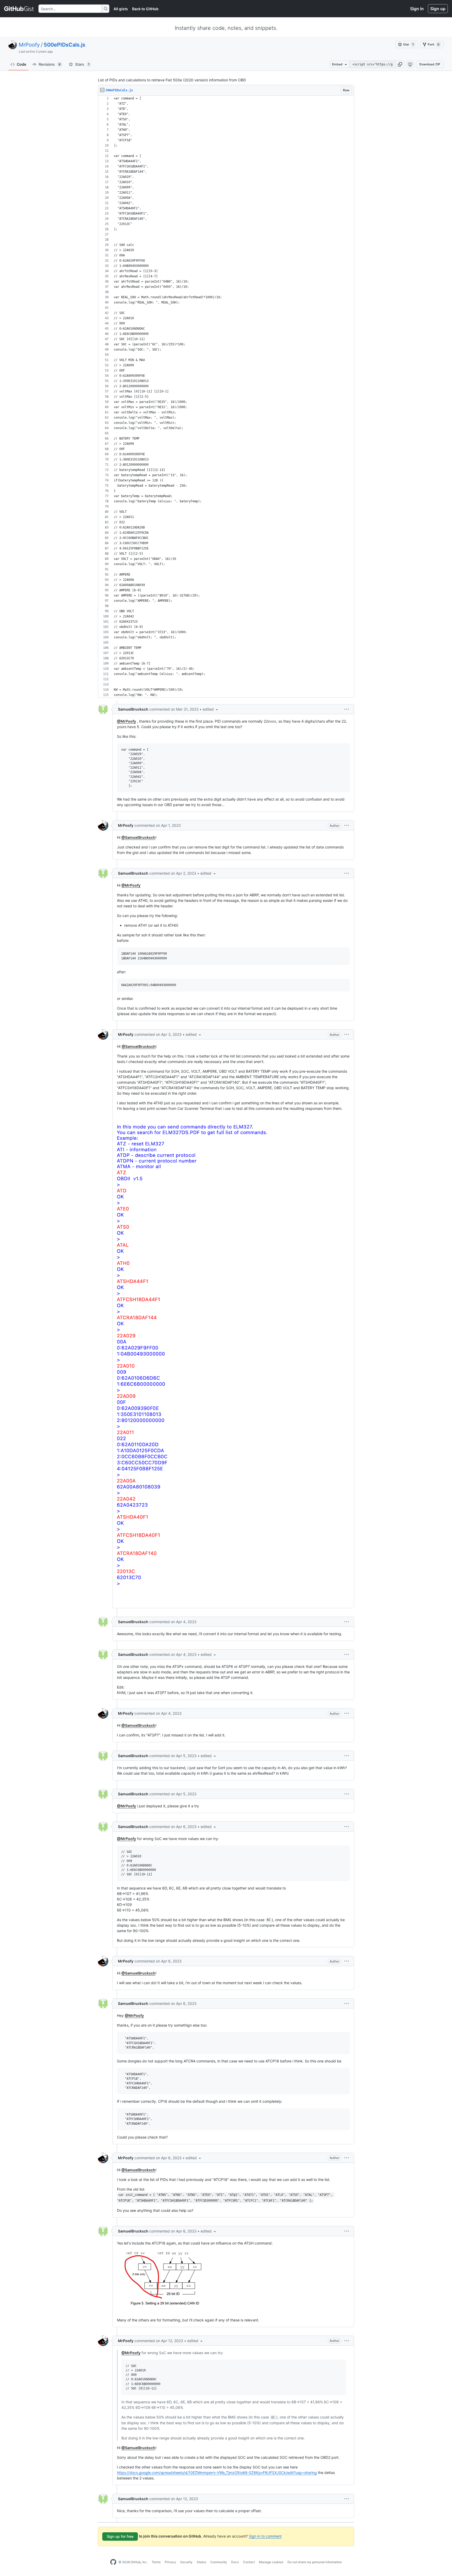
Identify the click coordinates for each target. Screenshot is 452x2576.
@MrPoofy (126, 721)
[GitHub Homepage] (113, 2562)
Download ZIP (430, 64)
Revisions (50, 64)
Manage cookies (271, 2562)
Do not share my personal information (315, 2562)
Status (201, 2562)
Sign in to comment (265, 2536)
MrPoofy (29, 45)
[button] (400, 64)
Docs (235, 2562)
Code (21, 64)
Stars (82, 64)
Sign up (438, 9)
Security (186, 2562)
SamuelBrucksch (133, 709)
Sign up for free (120, 2536)
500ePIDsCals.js (64, 45)
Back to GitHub (145, 9)
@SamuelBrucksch (138, 837)
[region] (226, 397)
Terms (156, 2562)
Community (219, 2562)
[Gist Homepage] (19, 9)
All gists (121, 9)
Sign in (417, 9)
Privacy (170, 2562)
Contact (249, 2562)
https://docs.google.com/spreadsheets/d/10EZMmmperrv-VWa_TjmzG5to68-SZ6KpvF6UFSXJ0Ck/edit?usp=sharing (217, 2473)
